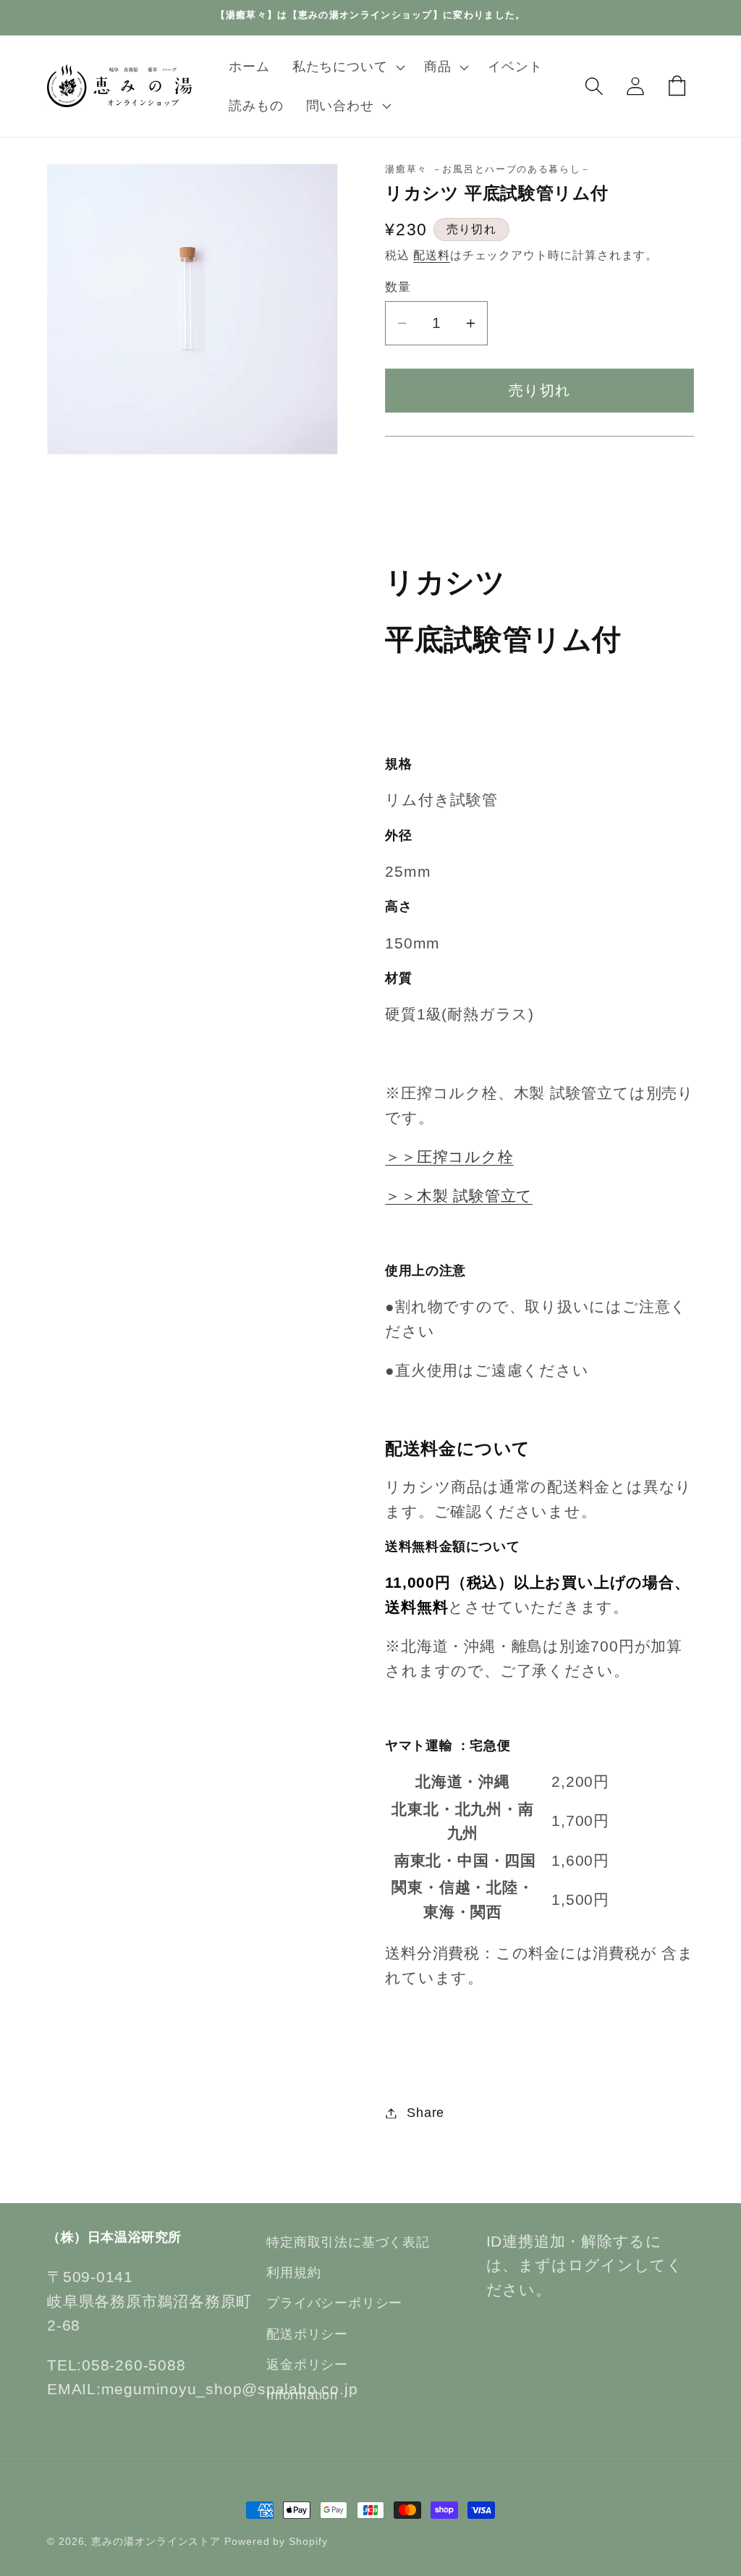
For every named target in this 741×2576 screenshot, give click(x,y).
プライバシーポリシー (334, 2303)
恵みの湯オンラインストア (156, 2541)
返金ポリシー (307, 2365)
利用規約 (293, 2273)
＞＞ (449, 1157)
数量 (398, 287)
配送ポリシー (307, 2334)
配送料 (432, 255)
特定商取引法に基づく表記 (348, 2242)
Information (302, 2395)
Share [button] (425, 2113)
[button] (347, 67)
